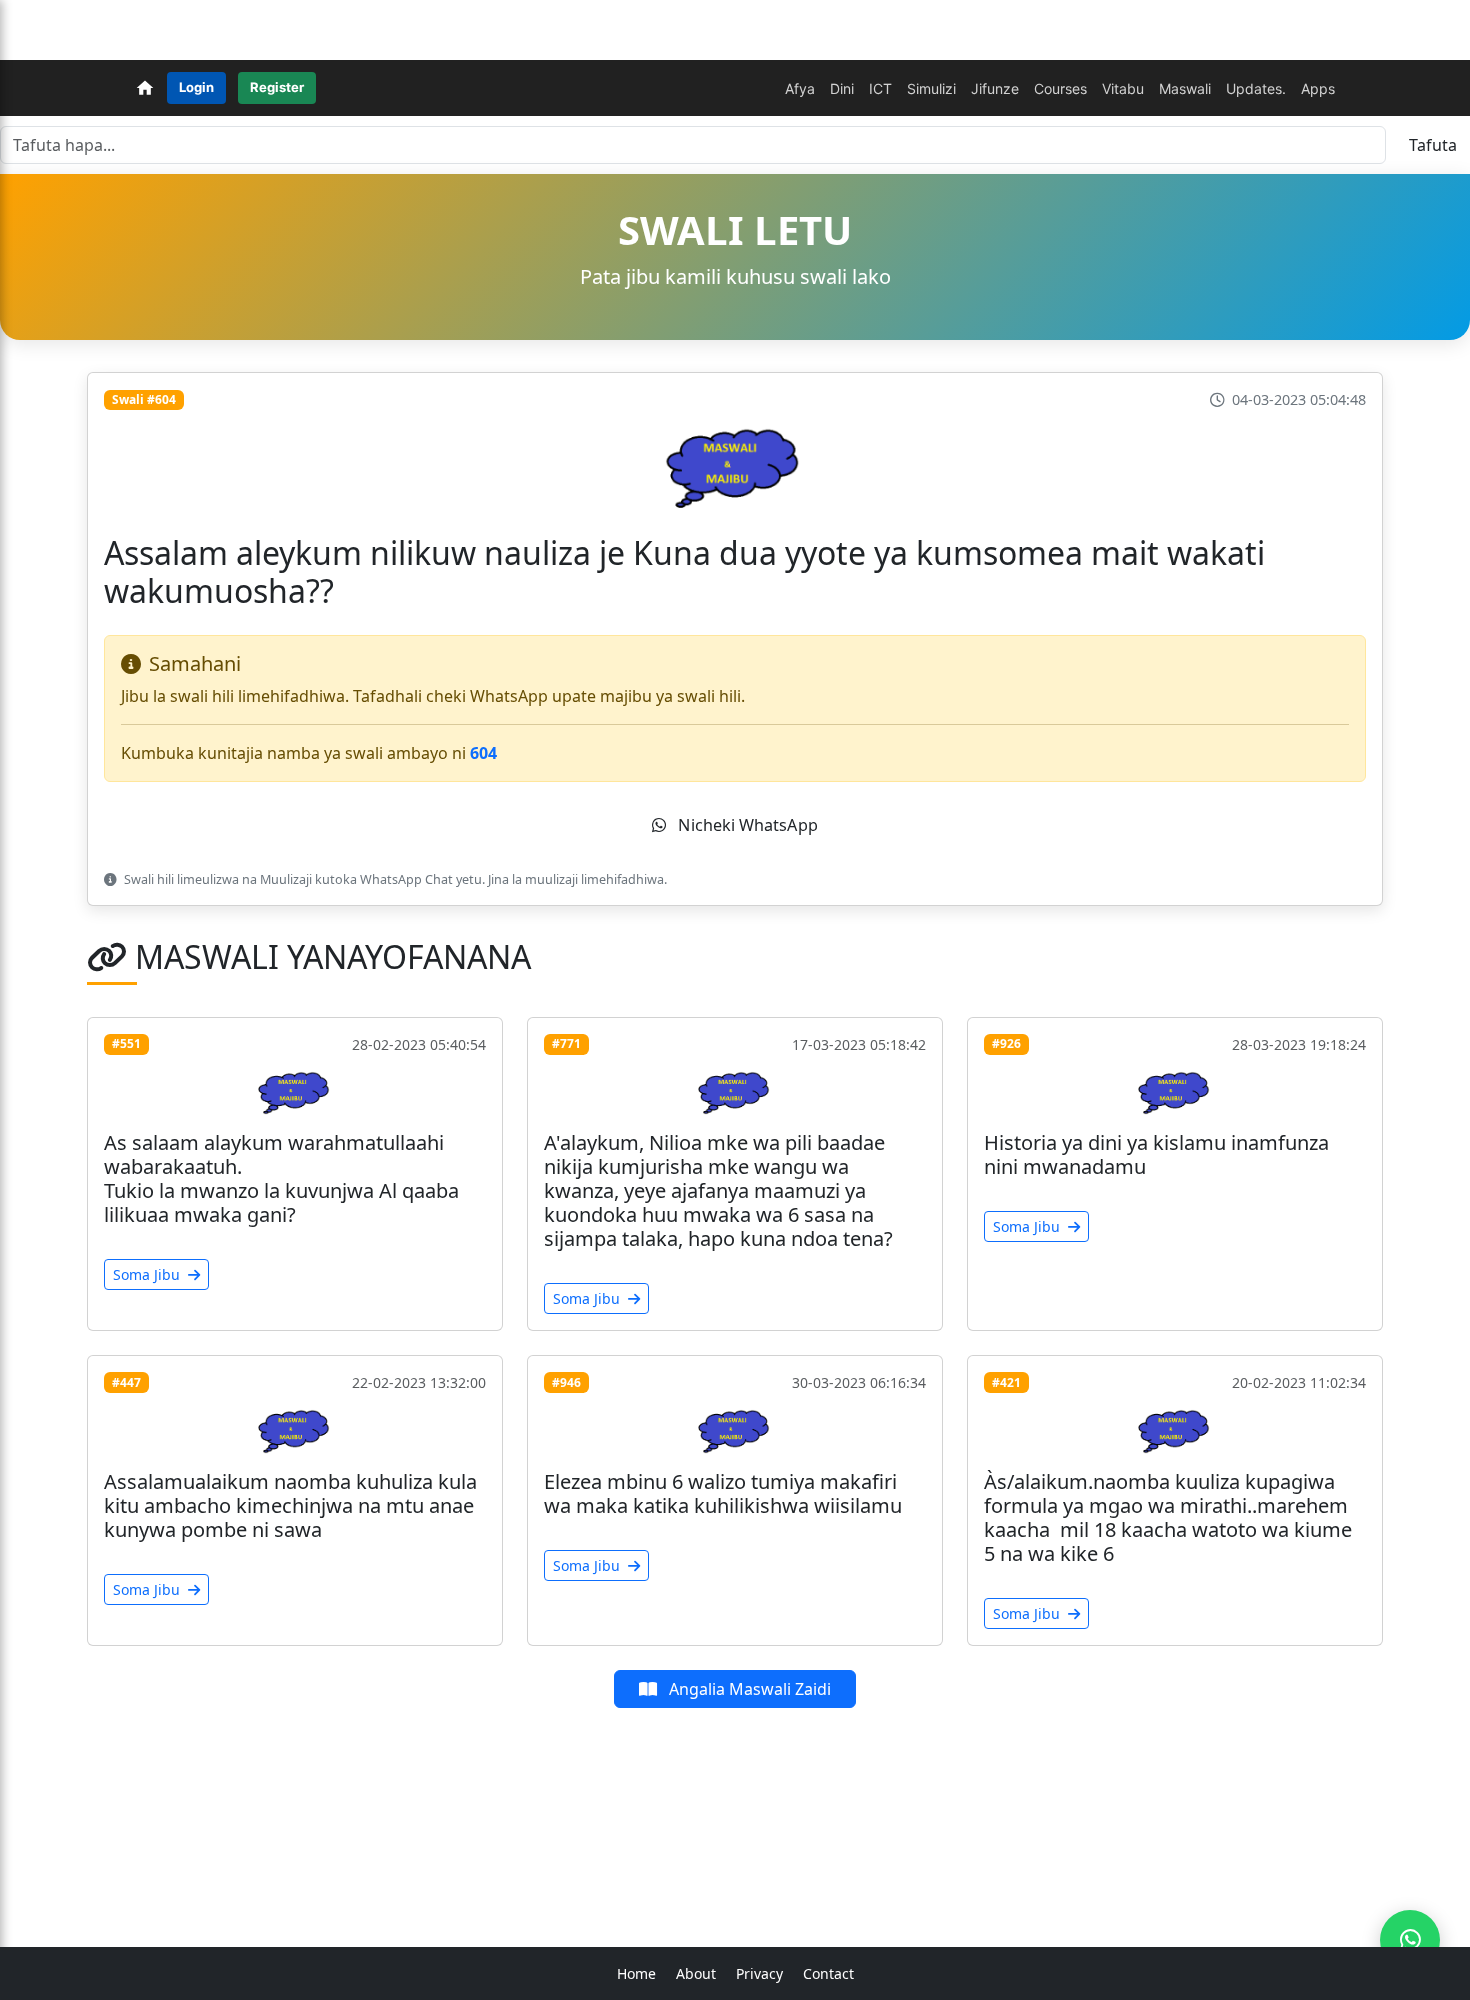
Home (636, 1973)
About (696, 1973)
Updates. (1256, 88)
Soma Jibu (148, 1274)
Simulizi (931, 88)
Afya (800, 88)
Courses (1060, 88)
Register (277, 87)
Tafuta (1433, 145)
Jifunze (995, 88)
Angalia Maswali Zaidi (748, 1689)
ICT (880, 88)
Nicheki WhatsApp (746, 824)
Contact (828, 1973)
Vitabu (1123, 88)
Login (196, 87)
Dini (842, 88)
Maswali (1185, 88)
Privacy (759, 1973)
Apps (1318, 88)
